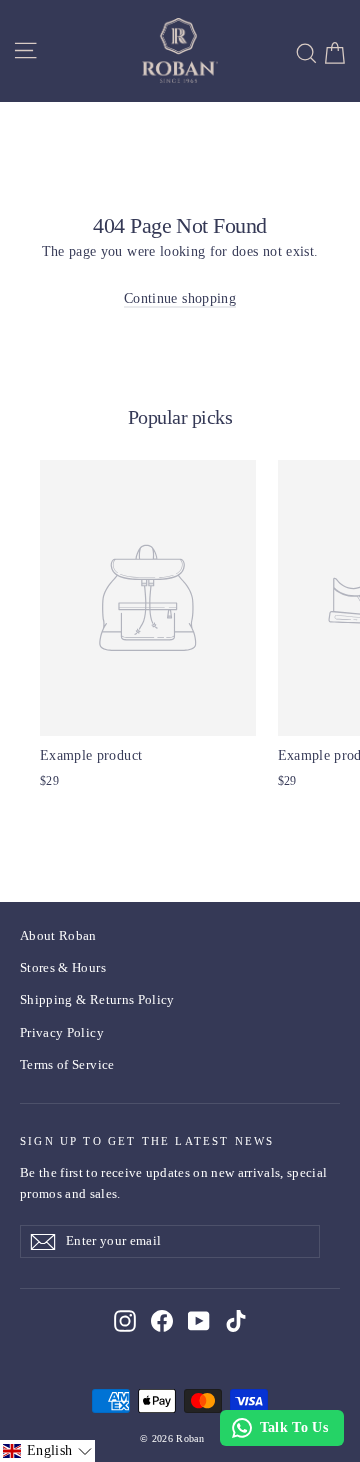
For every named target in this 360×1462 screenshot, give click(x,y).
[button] (47, 1451)
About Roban (58, 935)
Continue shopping (180, 298)
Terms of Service (67, 1064)
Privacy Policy (62, 1032)
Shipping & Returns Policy (97, 999)
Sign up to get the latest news (147, 1141)
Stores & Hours (63, 967)
